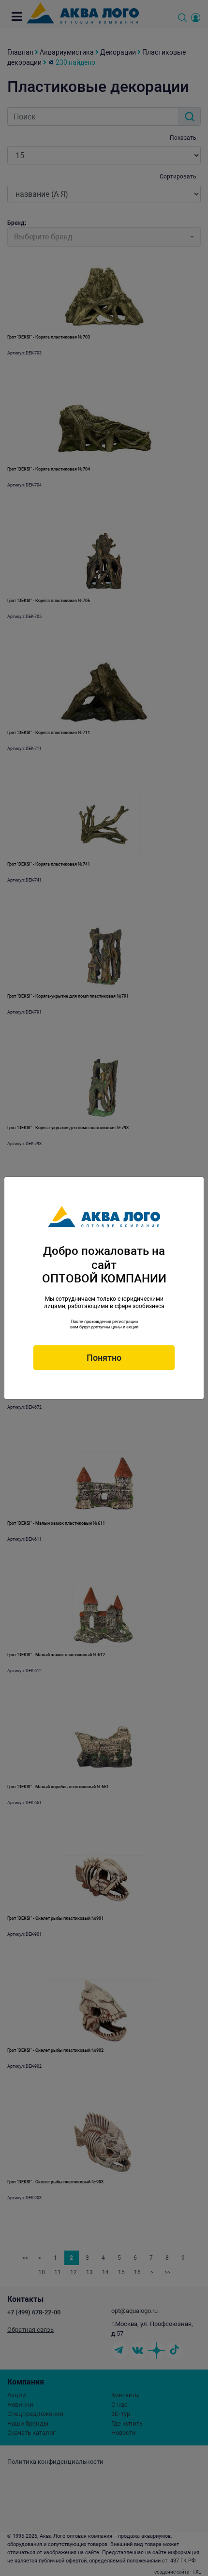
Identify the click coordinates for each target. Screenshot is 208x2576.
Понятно (104, 1358)
